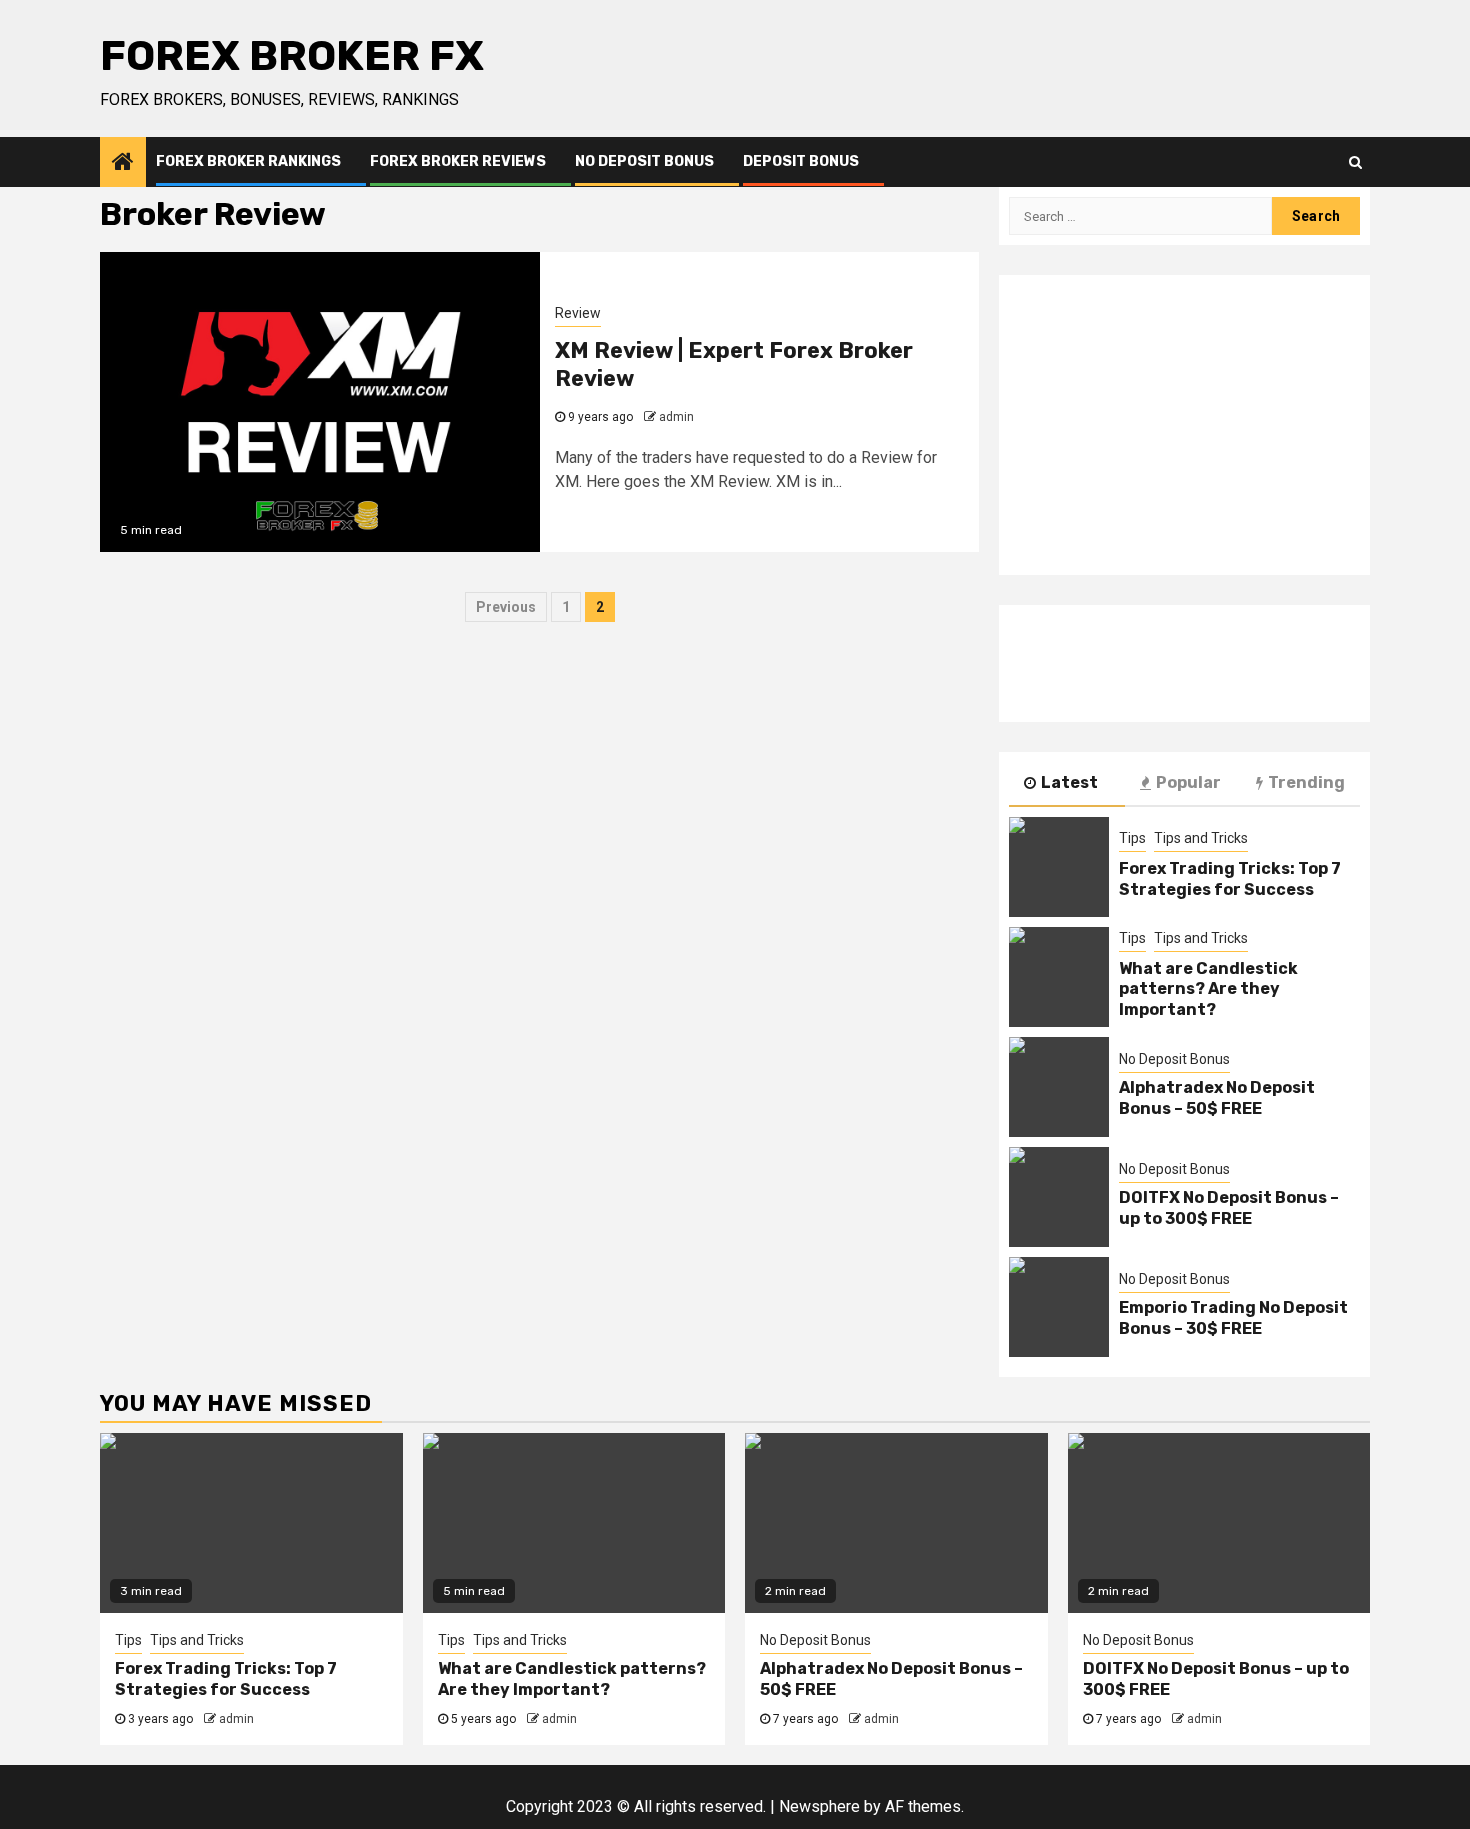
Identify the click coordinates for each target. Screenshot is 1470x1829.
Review (578, 313)
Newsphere (819, 1806)
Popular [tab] (1188, 782)
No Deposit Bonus (644, 161)
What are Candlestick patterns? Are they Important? (1208, 989)
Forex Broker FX (292, 56)
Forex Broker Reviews (458, 161)
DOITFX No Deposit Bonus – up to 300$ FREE (1229, 1208)
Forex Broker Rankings (248, 161)
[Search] (1355, 162)
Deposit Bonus (801, 161)
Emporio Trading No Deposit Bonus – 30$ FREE (1233, 1318)
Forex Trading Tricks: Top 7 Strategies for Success (1230, 879)
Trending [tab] (1306, 782)
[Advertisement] (1184, 425)
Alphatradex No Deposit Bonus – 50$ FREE (1217, 1098)
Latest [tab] (1069, 782)
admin (676, 417)
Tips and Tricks (1201, 838)
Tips (1132, 838)
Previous (506, 607)
